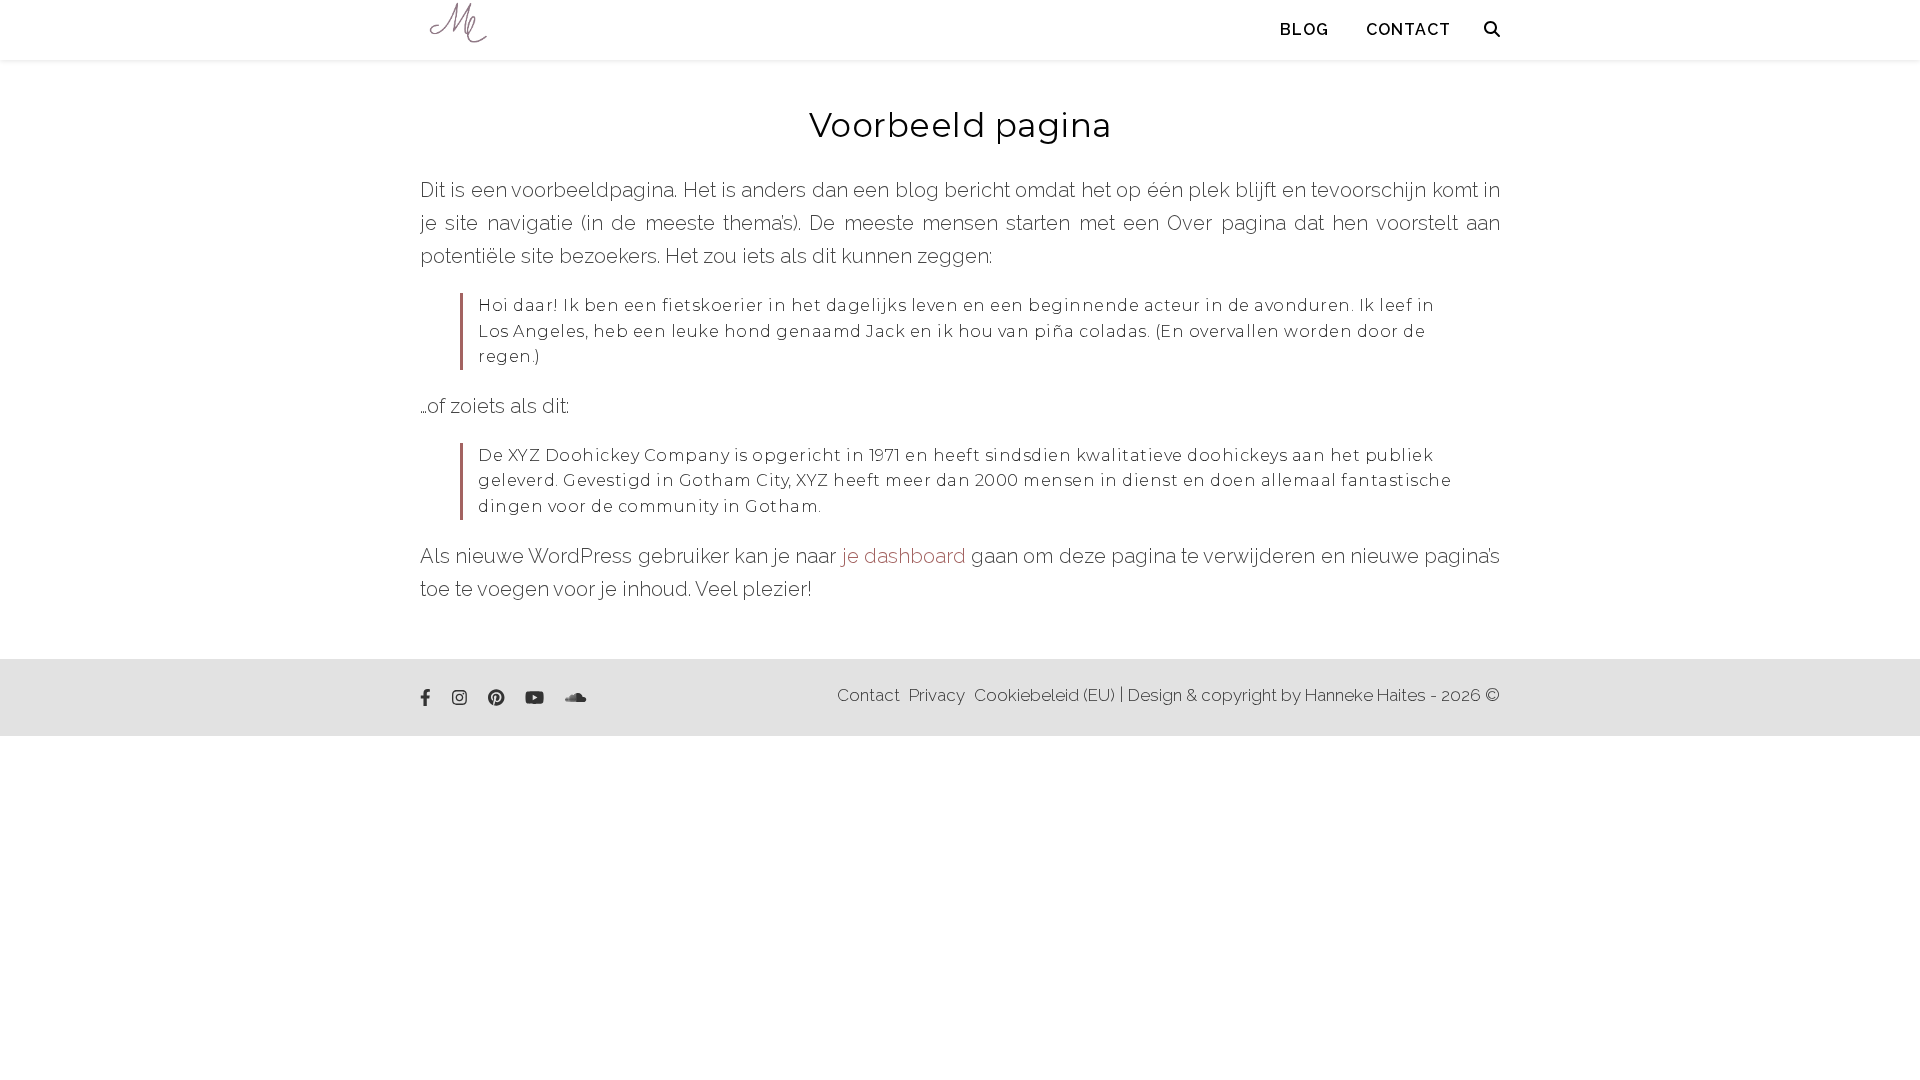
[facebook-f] (427, 698)
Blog (1304, 29)
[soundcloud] (575, 698)
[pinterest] (498, 698)
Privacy (937, 695)
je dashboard (904, 556)
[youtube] (536, 698)
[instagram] (461, 698)
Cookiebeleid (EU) (1044, 695)
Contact (1408, 29)
